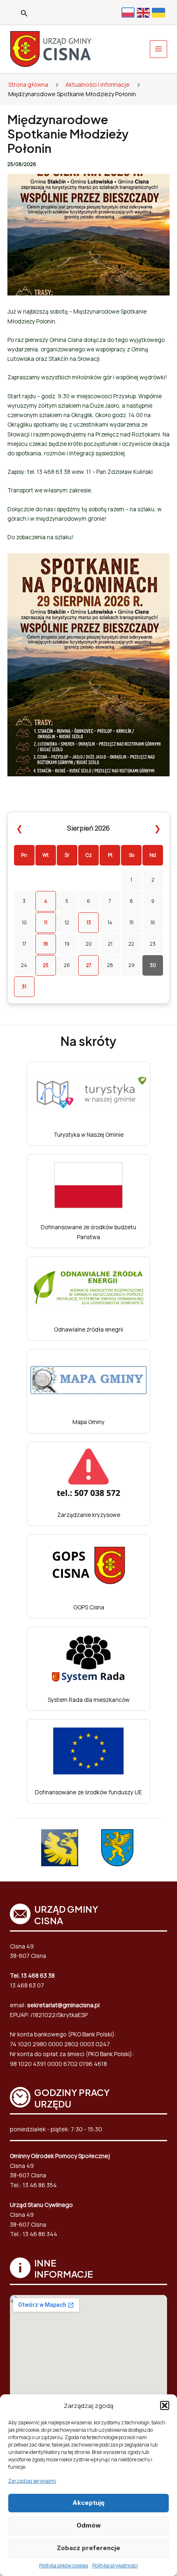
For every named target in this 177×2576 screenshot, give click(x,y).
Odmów (89, 2525)
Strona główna (28, 84)
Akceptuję (88, 2503)
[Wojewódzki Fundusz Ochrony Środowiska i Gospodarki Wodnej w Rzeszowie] (117, 1848)
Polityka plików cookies (64, 2566)
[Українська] (160, 12)
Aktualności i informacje (98, 84)
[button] (165, 2405)
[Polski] (129, 12)
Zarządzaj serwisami (32, 2481)
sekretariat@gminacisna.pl (63, 2005)
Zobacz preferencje (88, 2548)
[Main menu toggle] (159, 49)
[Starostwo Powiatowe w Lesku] (60, 1848)
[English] (144, 12)
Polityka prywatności (115, 2566)
